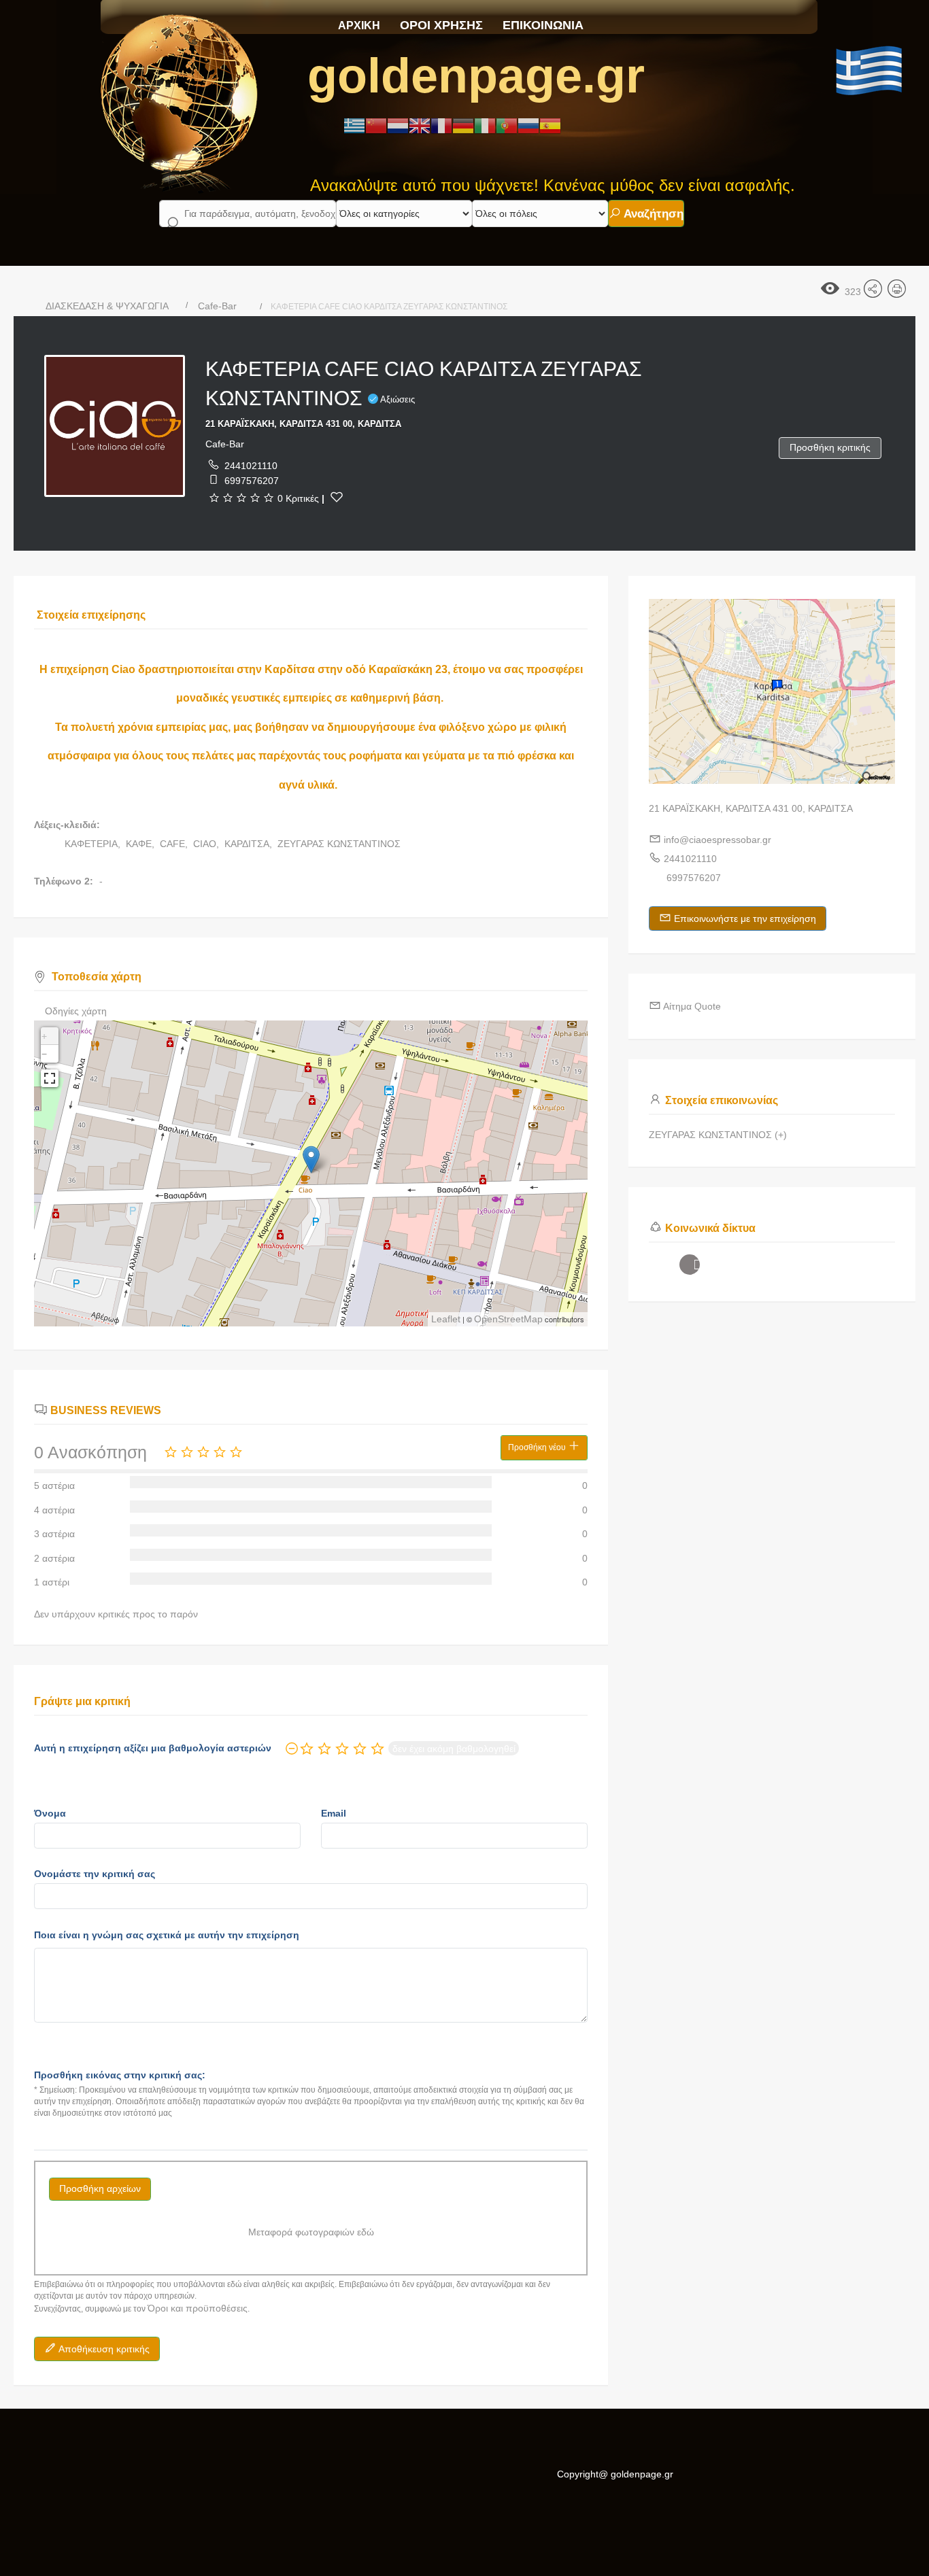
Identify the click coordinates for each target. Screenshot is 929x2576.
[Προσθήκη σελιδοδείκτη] (337, 497)
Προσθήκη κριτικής (830, 447)
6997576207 (252, 481)
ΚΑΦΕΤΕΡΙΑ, (94, 844)
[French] (441, 125)
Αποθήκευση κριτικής (103, 2349)
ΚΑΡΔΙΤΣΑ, (250, 844)
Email (334, 1813)
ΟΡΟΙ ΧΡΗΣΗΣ (441, 25)
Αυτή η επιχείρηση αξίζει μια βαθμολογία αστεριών (153, 1748)
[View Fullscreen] (50, 1078)
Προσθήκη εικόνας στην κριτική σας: (120, 2075)
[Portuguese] (507, 125)
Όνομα (50, 1813)
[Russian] (528, 125)
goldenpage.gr (476, 75)
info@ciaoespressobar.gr (717, 840)
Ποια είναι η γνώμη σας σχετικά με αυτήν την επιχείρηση (167, 1935)
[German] (463, 125)
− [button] (44, 1054)
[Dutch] (398, 125)
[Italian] (485, 125)
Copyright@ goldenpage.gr (615, 2474)
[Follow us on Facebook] (690, 1265)
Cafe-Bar (217, 306)
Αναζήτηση (652, 214)
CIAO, (207, 844)
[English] (420, 125)
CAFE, (175, 844)
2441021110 (251, 466)
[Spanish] (550, 125)
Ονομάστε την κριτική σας (95, 1874)
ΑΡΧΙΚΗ (359, 25)
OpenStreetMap (508, 1319)
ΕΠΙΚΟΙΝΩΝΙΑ (543, 25)
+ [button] (44, 1036)
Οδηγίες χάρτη (76, 1011)
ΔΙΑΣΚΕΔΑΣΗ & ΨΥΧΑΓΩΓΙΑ (107, 306)
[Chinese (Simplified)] (376, 125)
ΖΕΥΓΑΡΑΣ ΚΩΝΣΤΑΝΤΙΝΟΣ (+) (718, 1135)
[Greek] (354, 125)
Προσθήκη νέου (538, 1447)
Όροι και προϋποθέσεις (198, 2308)
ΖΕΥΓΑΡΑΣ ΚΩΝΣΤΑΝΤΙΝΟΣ (339, 844)
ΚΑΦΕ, (141, 844)
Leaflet (446, 1319)
